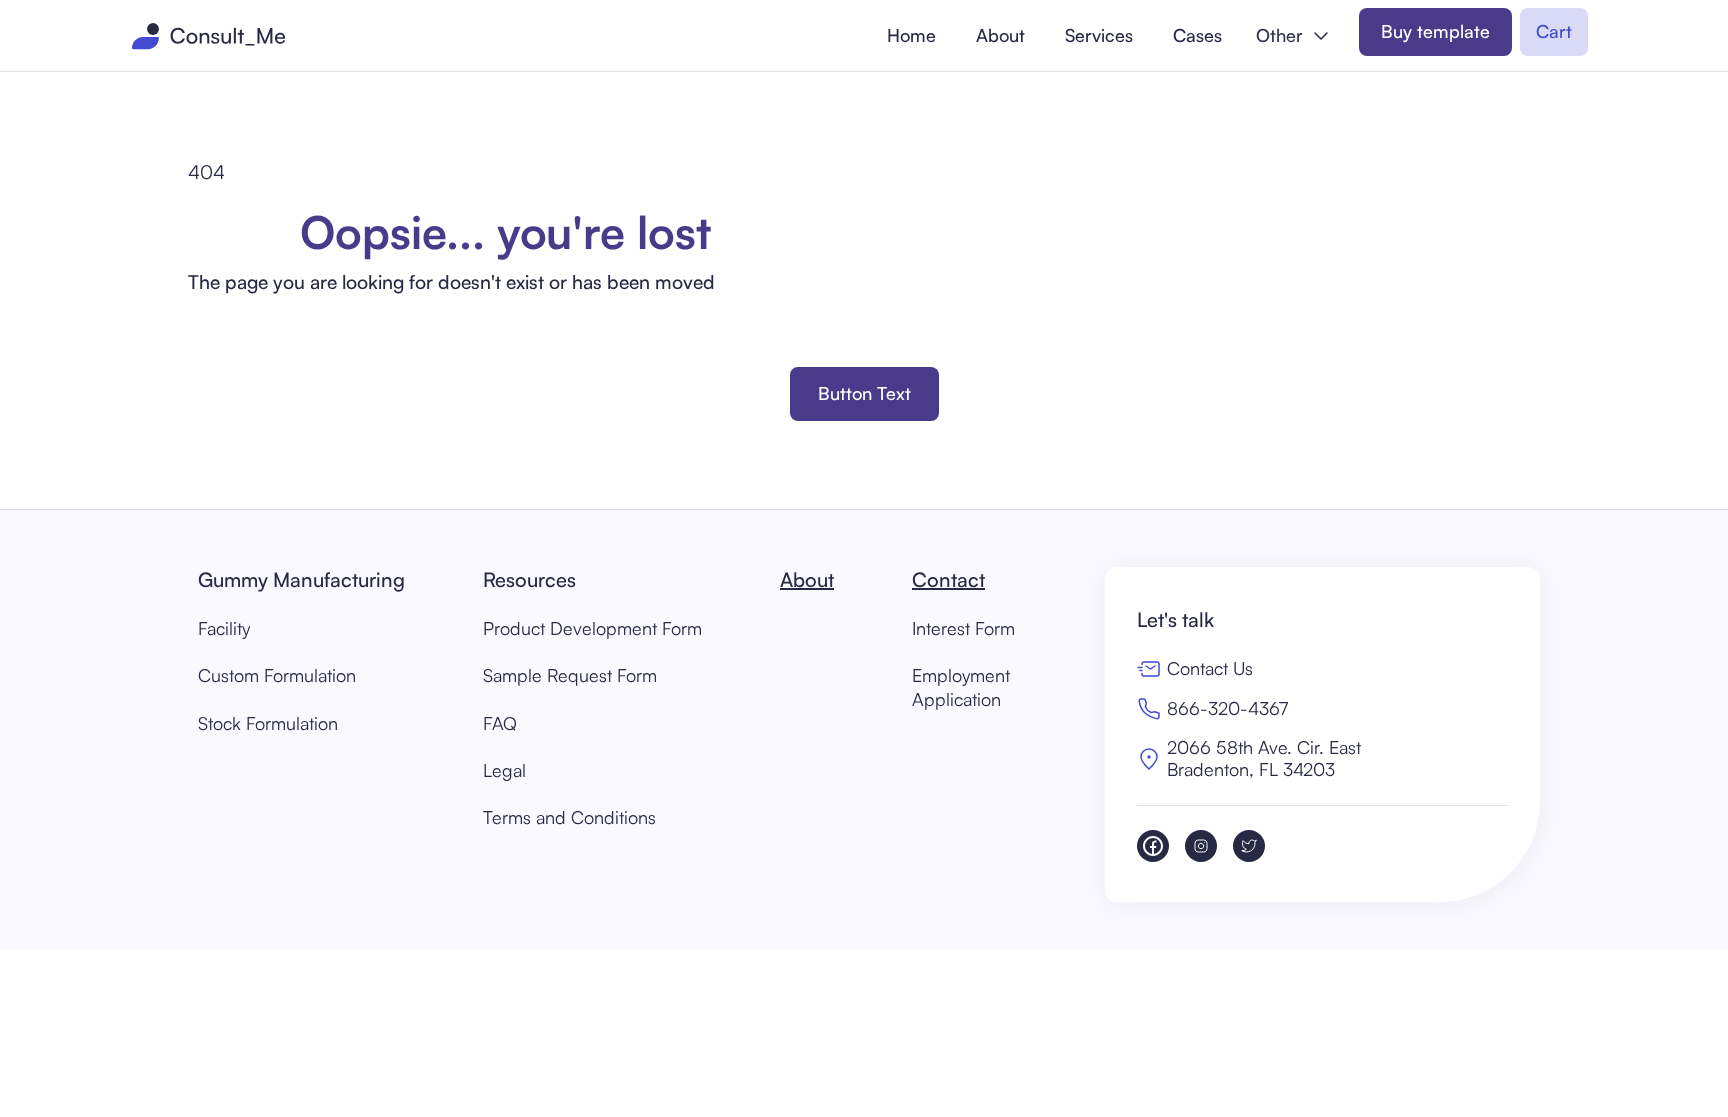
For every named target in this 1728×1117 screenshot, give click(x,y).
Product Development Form (592, 628)
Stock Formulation (268, 723)
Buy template (1435, 31)
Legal (504, 770)
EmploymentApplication (961, 686)
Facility (224, 628)
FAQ (500, 723)
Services (1099, 35)
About (1000, 35)
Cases (1197, 35)
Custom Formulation (277, 675)
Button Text (864, 393)
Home (911, 35)
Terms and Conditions (569, 817)
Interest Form (963, 628)
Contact (948, 579)
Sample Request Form (570, 675)
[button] (1292, 36)
